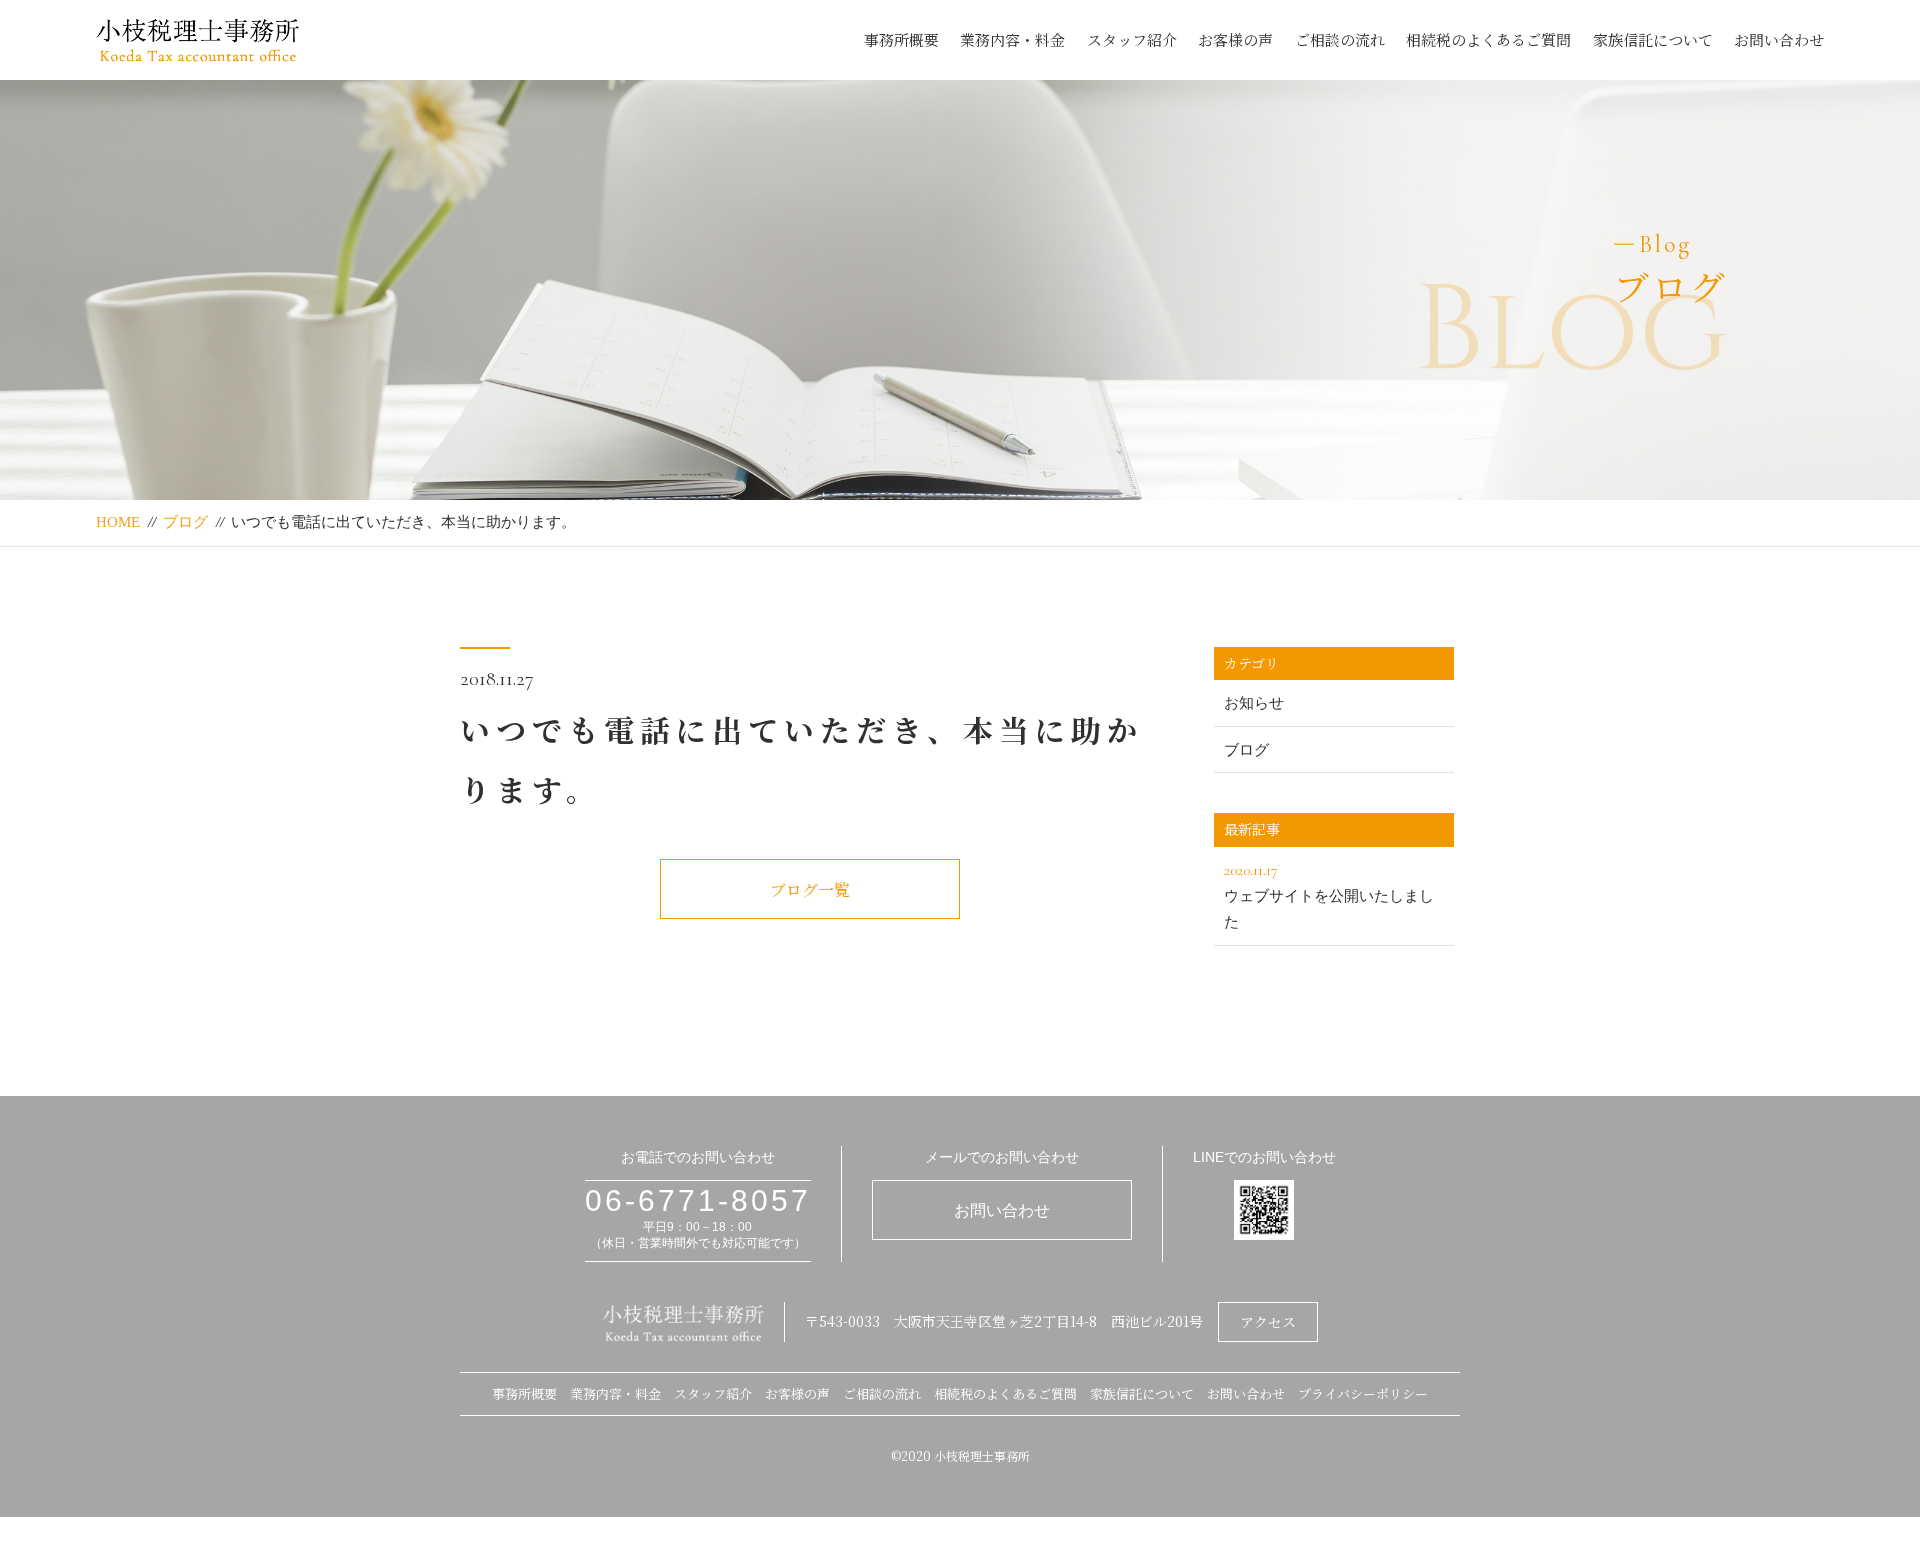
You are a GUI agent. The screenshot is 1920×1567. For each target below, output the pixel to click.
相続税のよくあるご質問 (1488, 39)
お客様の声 (1235, 39)
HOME (118, 522)
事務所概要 (901, 39)
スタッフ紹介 (1132, 39)
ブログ (185, 522)
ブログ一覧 (810, 889)
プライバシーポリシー (1363, 1393)
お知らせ (1254, 702)
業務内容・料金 (1012, 39)
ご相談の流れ (1340, 39)
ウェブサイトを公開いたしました (1329, 895)
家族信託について (1653, 39)
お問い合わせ (1779, 39)
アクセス (1268, 1322)
